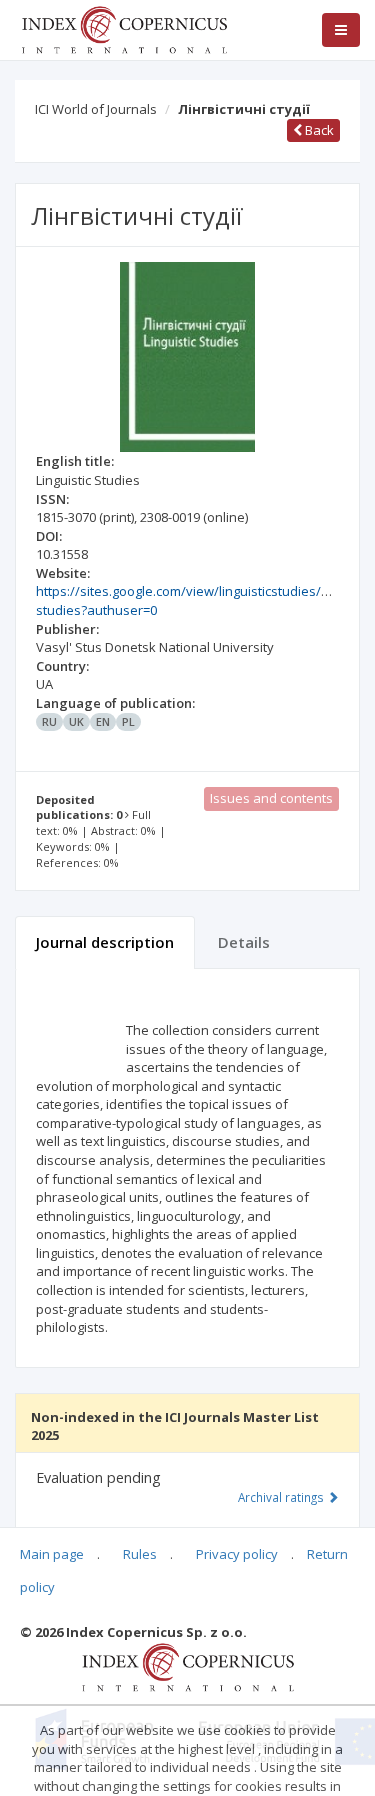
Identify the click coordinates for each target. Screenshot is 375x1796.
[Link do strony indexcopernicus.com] (187, 1666)
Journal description (105, 942)
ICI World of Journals (96, 109)
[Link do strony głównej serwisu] (124, 28)
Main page (52, 1554)
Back (318, 130)
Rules (140, 1554)
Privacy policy (237, 1554)
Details (244, 942)
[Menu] (341, 30)
